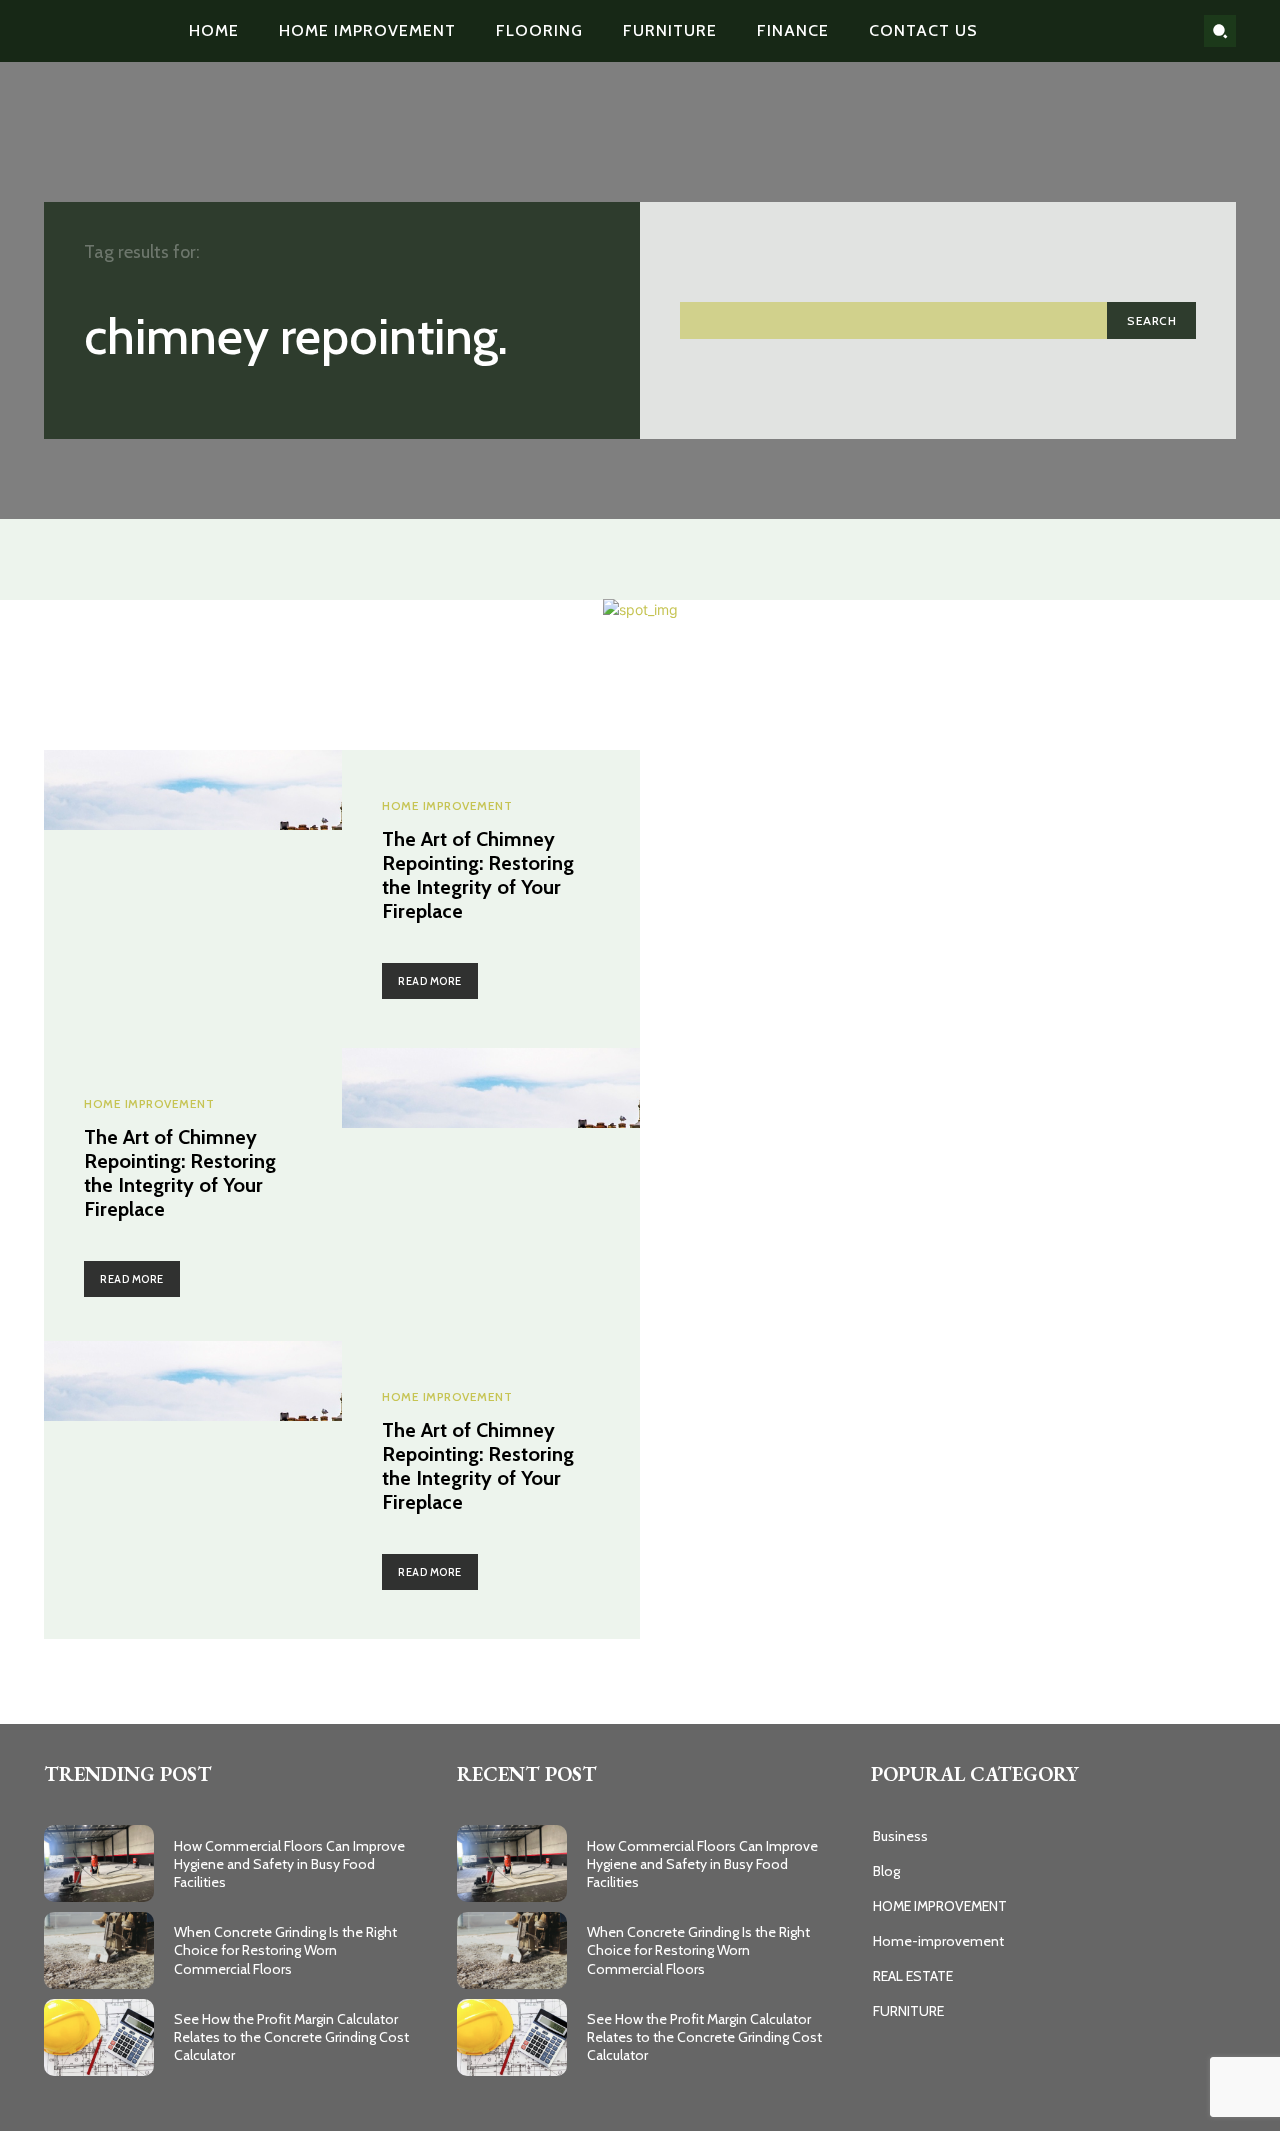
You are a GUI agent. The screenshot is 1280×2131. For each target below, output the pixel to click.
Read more (430, 981)
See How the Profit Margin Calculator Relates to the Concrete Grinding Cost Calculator (291, 2037)
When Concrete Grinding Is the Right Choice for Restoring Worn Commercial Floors (285, 1950)
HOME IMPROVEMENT (447, 806)
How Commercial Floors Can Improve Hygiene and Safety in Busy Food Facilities (289, 1864)
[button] (1220, 31)
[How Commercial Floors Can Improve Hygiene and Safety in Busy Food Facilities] (99, 1863)
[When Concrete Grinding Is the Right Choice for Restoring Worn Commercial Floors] (99, 1950)
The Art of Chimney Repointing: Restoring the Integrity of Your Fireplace (478, 875)
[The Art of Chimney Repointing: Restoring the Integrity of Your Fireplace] (193, 899)
